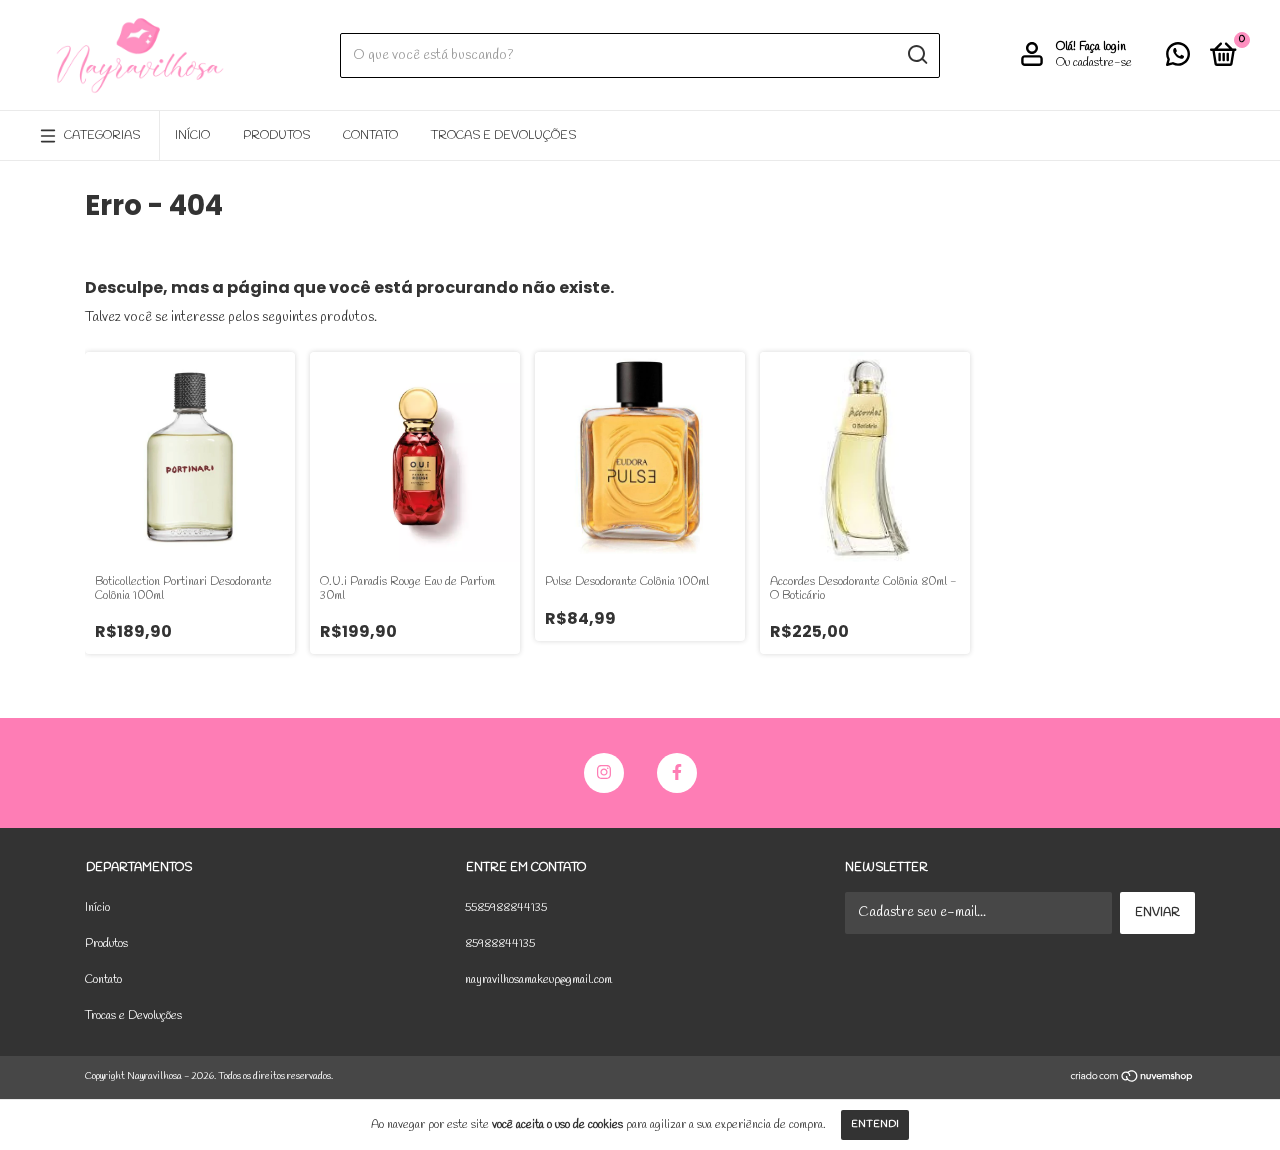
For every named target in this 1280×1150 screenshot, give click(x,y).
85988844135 (500, 944)
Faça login (1102, 47)
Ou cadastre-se (1094, 63)
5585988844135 (506, 908)
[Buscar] (916, 55)
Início (192, 136)
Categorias (102, 136)
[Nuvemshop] (1132, 1079)
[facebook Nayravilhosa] (677, 773)
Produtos (276, 136)
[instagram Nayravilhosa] (604, 773)
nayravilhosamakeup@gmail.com (538, 980)
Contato (370, 136)
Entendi (875, 1124)
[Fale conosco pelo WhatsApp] (1178, 60)
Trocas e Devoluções (503, 136)
